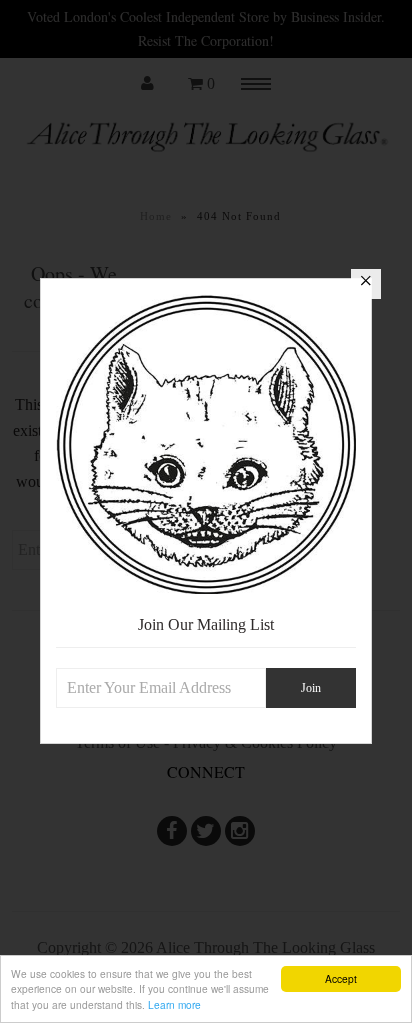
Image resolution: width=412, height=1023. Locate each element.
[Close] (366, 284)
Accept (341, 978)
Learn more (174, 1004)
